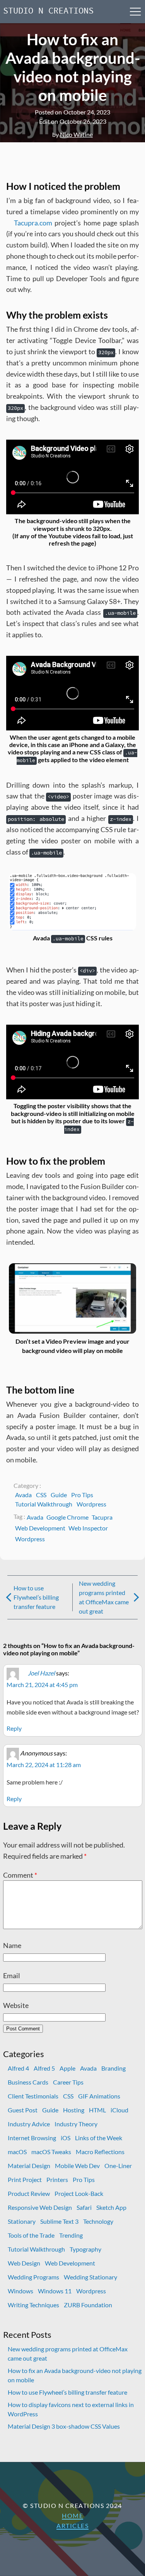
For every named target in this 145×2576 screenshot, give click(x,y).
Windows (20, 2291)
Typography (85, 2249)
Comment (20, 1875)
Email (12, 1976)
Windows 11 (55, 2291)
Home (72, 2515)
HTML (97, 2110)
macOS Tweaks (51, 2152)
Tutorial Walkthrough (44, 1504)
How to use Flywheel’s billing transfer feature (36, 1597)
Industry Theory (76, 2124)
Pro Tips (82, 1495)
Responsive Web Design (40, 2207)
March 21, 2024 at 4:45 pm (42, 1685)
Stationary (22, 2221)
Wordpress (91, 1504)
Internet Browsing (32, 2138)
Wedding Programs (33, 2277)
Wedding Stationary (90, 2277)
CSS (41, 1495)
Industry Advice (29, 2124)
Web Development (40, 1528)
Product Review (29, 2193)
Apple (67, 2068)
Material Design (29, 2166)
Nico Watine (76, 134)
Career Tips (68, 2082)
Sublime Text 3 (59, 2221)
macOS (17, 2152)
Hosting (74, 2110)
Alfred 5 (44, 2068)
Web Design (24, 2263)
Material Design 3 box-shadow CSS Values (64, 2426)
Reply (14, 1728)
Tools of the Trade (31, 2235)
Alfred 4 (18, 2068)
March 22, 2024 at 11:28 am (44, 1765)
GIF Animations (99, 2096)
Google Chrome (67, 1517)
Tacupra (102, 1517)
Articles (72, 2526)
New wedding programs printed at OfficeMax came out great (104, 1597)
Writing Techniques (33, 2305)
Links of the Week (99, 2138)
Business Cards (28, 2082)
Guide (59, 1495)
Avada (23, 1495)
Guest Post (23, 2110)
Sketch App (111, 2207)
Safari (84, 2207)
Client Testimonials (33, 2096)
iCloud (119, 2110)
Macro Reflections (100, 2152)
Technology (98, 2221)
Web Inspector (88, 1528)
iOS (66, 2138)
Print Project (25, 2179)
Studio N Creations (48, 11)
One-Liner (118, 2166)
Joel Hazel (41, 1673)
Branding (113, 2068)
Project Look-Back (79, 2193)
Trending (71, 2235)
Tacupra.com (33, 223)
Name (12, 1945)
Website (16, 2005)
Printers (57, 2179)
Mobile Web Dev (77, 2166)
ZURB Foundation (88, 2305)
